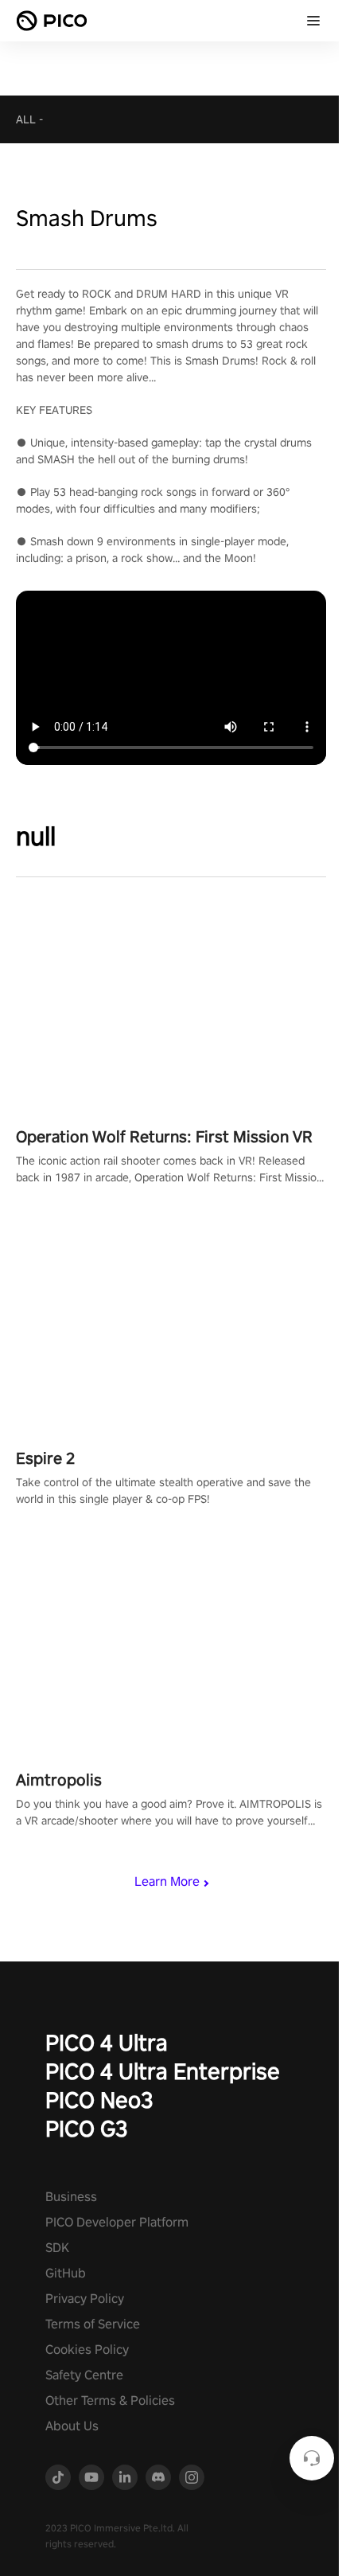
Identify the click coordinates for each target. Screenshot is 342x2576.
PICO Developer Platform (117, 2222)
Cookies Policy (87, 2350)
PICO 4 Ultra (107, 2042)
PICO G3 (87, 2128)
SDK (57, 2248)
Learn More (167, 1881)
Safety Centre (84, 2375)
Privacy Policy (85, 2299)
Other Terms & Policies (110, 2400)
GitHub (66, 2273)
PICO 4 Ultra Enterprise (163, 2071)
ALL (26, 119)
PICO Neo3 (99, 2100)
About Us (72, 2426)
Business (71, 2197)
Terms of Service (93, 2324)
